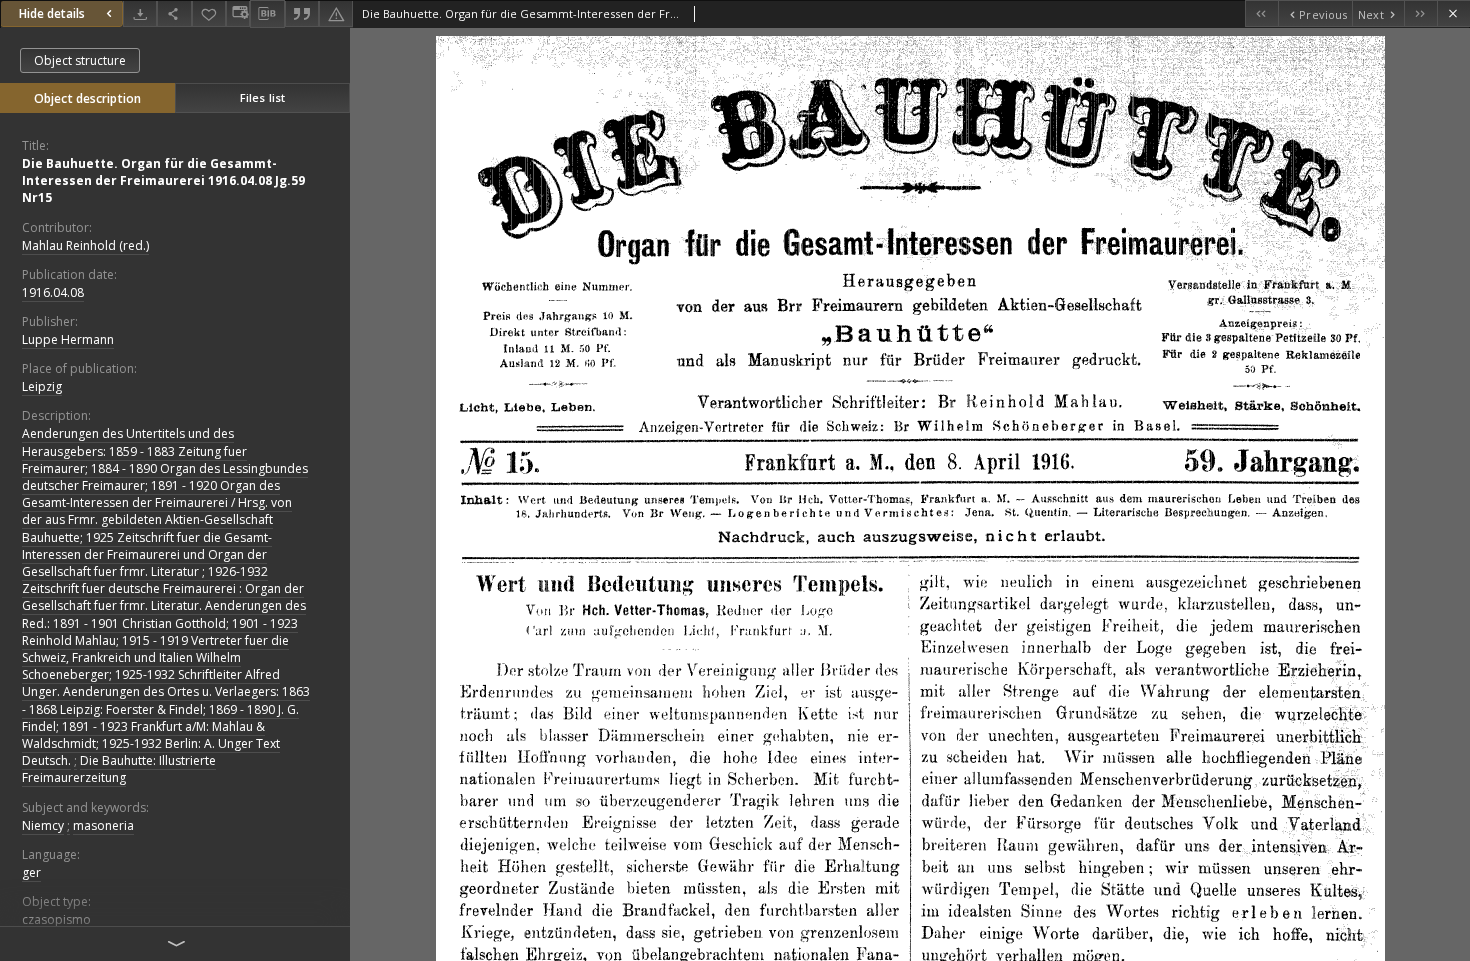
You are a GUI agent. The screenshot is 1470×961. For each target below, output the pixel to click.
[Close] (1453, 13)
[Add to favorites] (209, 13)
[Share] (174, 13)
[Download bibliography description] (267, 14)
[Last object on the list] (1420, 13)
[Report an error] (336, 13)
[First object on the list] (1261, 13)
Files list (262, 97)
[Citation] (302, 13)
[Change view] (238, 13)
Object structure (80, 60)
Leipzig (42, 386)
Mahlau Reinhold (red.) (85, 245)
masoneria (103, 825)
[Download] (140, 13)
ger (31, 872)
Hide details (52, 13)
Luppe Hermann (68, 339)
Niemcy (43, 825)
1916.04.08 (53, 292)
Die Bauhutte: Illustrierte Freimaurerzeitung (119, 769)
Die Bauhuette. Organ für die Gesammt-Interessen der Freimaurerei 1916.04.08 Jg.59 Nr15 (163, 180)
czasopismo (56, 919)
